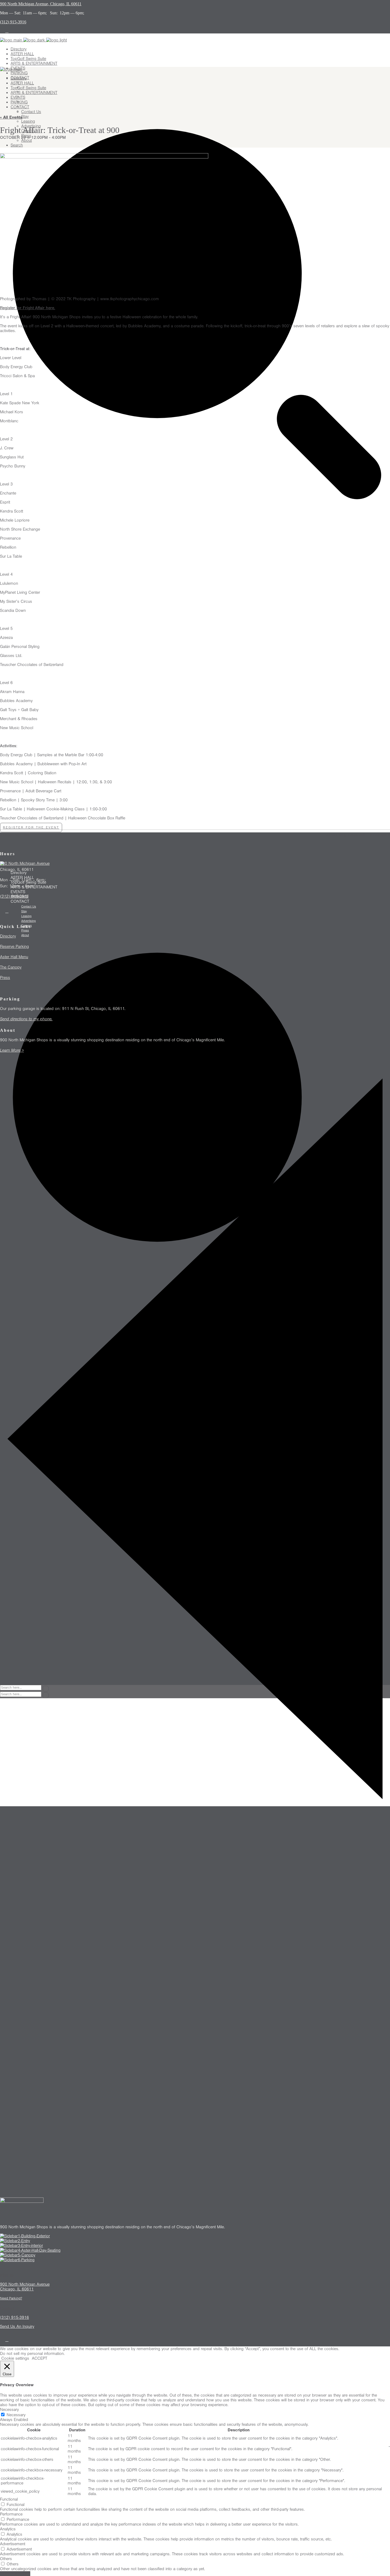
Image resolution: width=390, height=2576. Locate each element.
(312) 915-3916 (14, 896)
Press (5, 978)
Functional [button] (9, 2499)
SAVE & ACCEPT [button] (15, 2574)
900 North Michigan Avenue (25, 863)
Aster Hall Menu (14, 957)
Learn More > (12, 1050)
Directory (8, 936)
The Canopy (11, 967)
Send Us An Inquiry (17, 2326)
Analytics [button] (8, 2529)
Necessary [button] (9, 2410)
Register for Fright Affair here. (28, 308)
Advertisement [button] (13, 2544)
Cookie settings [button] (15, 2358)
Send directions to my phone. (26, 1019)
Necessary (16, 2415)
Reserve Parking (14, 947)
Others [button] (6, 2559)
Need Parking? (11, 2298)
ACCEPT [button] (40, 2358)
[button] (31, 827)
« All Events (11, 117)
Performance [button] (11, 2514)
